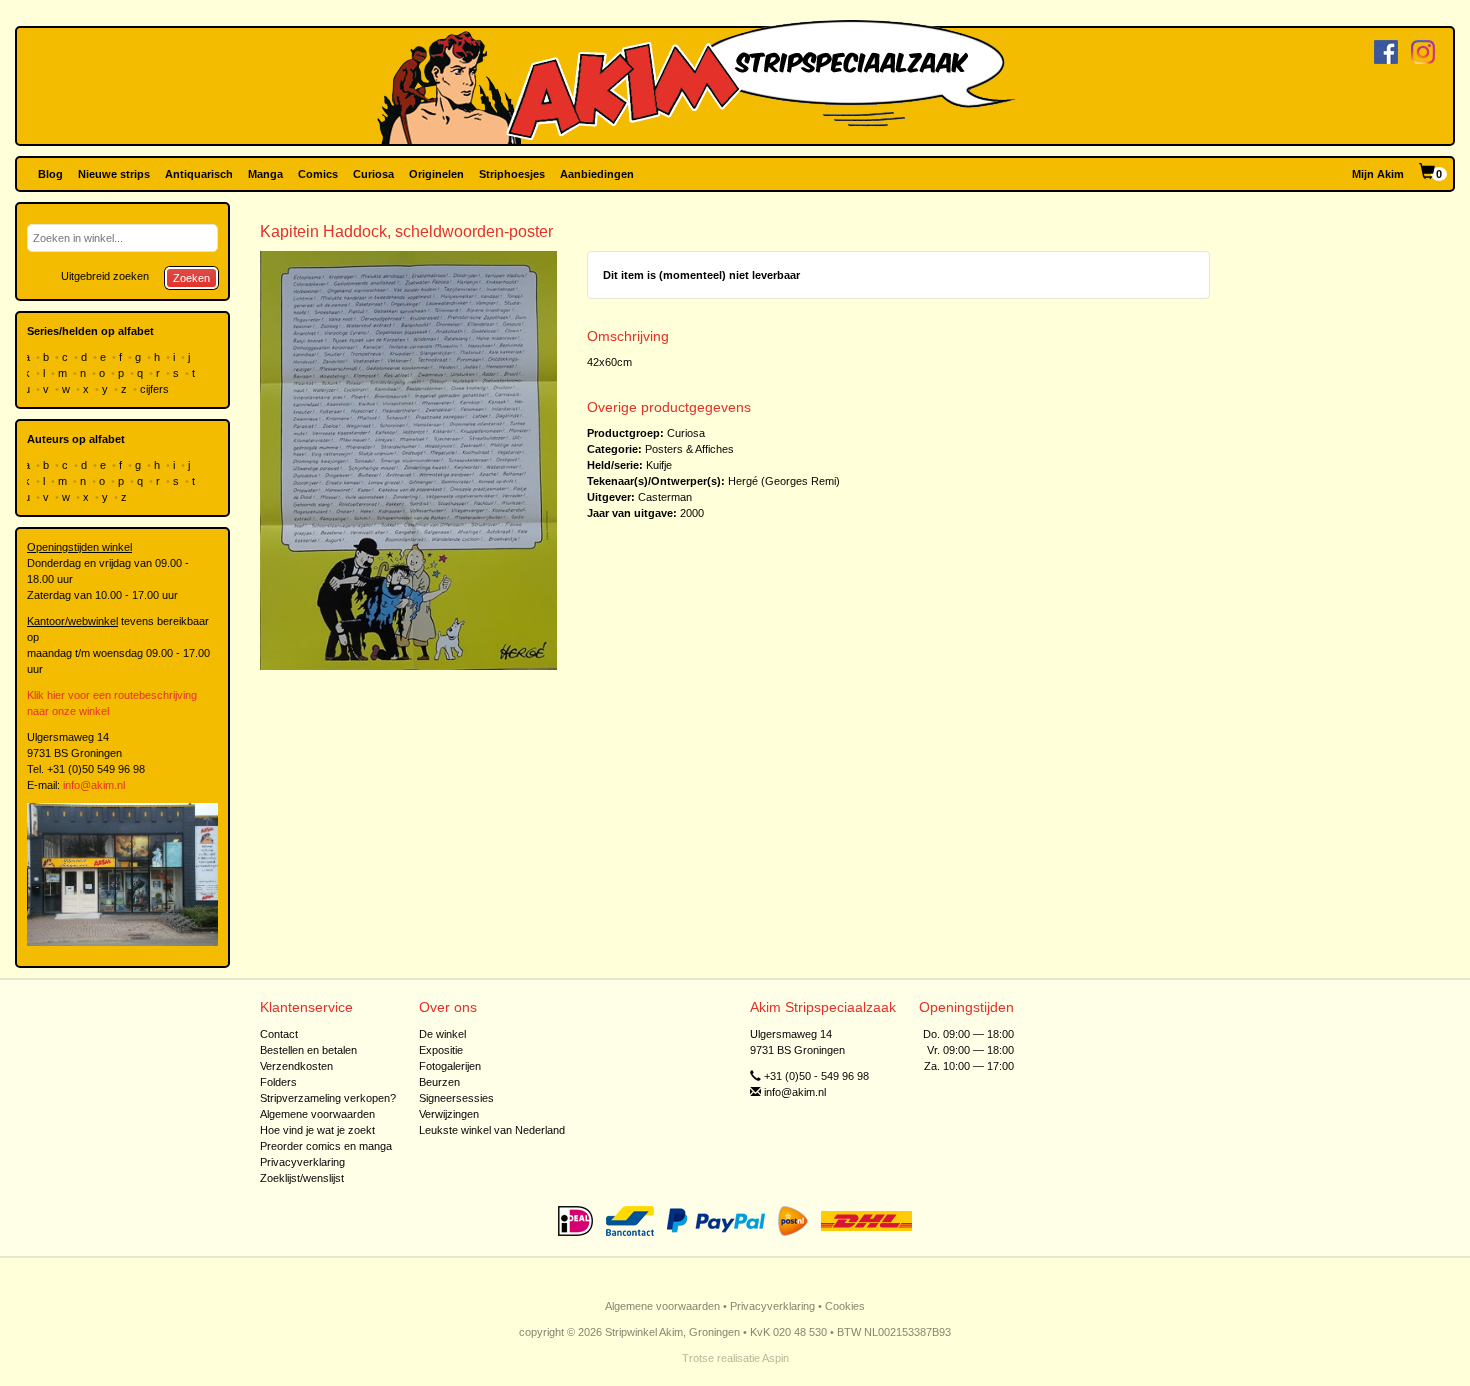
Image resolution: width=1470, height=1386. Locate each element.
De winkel (442, 1034)
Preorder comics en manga (326, 1146)
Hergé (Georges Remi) (784, 481)
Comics (318, 174)
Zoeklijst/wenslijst (302, 1178)
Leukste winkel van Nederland (492, 1130)
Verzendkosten (296, 1066)
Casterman (665, 497)
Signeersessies (456, 1098)
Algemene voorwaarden (317, 1114)
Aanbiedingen (597, 174)
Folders (278, 1082)
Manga (265, 174)
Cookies (845, 1306)
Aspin (775, 1358)
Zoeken (191, 278)
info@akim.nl (94, 785)
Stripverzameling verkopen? (328, 1098)
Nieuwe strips (114, 174)
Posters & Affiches (689, 449)
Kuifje (659, 465)
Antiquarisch (199, 174)
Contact (279, 1034)
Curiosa (373, 174)
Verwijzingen (449, 1114)
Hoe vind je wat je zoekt (317, 1130)
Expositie (441, 1050)
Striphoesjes (512, 174)
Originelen (436, 174)
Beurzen (439, 1082)
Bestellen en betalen (308, 1050)
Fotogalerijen (450, 1066)
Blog (50, 174)
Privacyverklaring (302, 1162)
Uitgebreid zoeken (105, 276)
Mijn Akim (1378, 174)
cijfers (156, 389)
